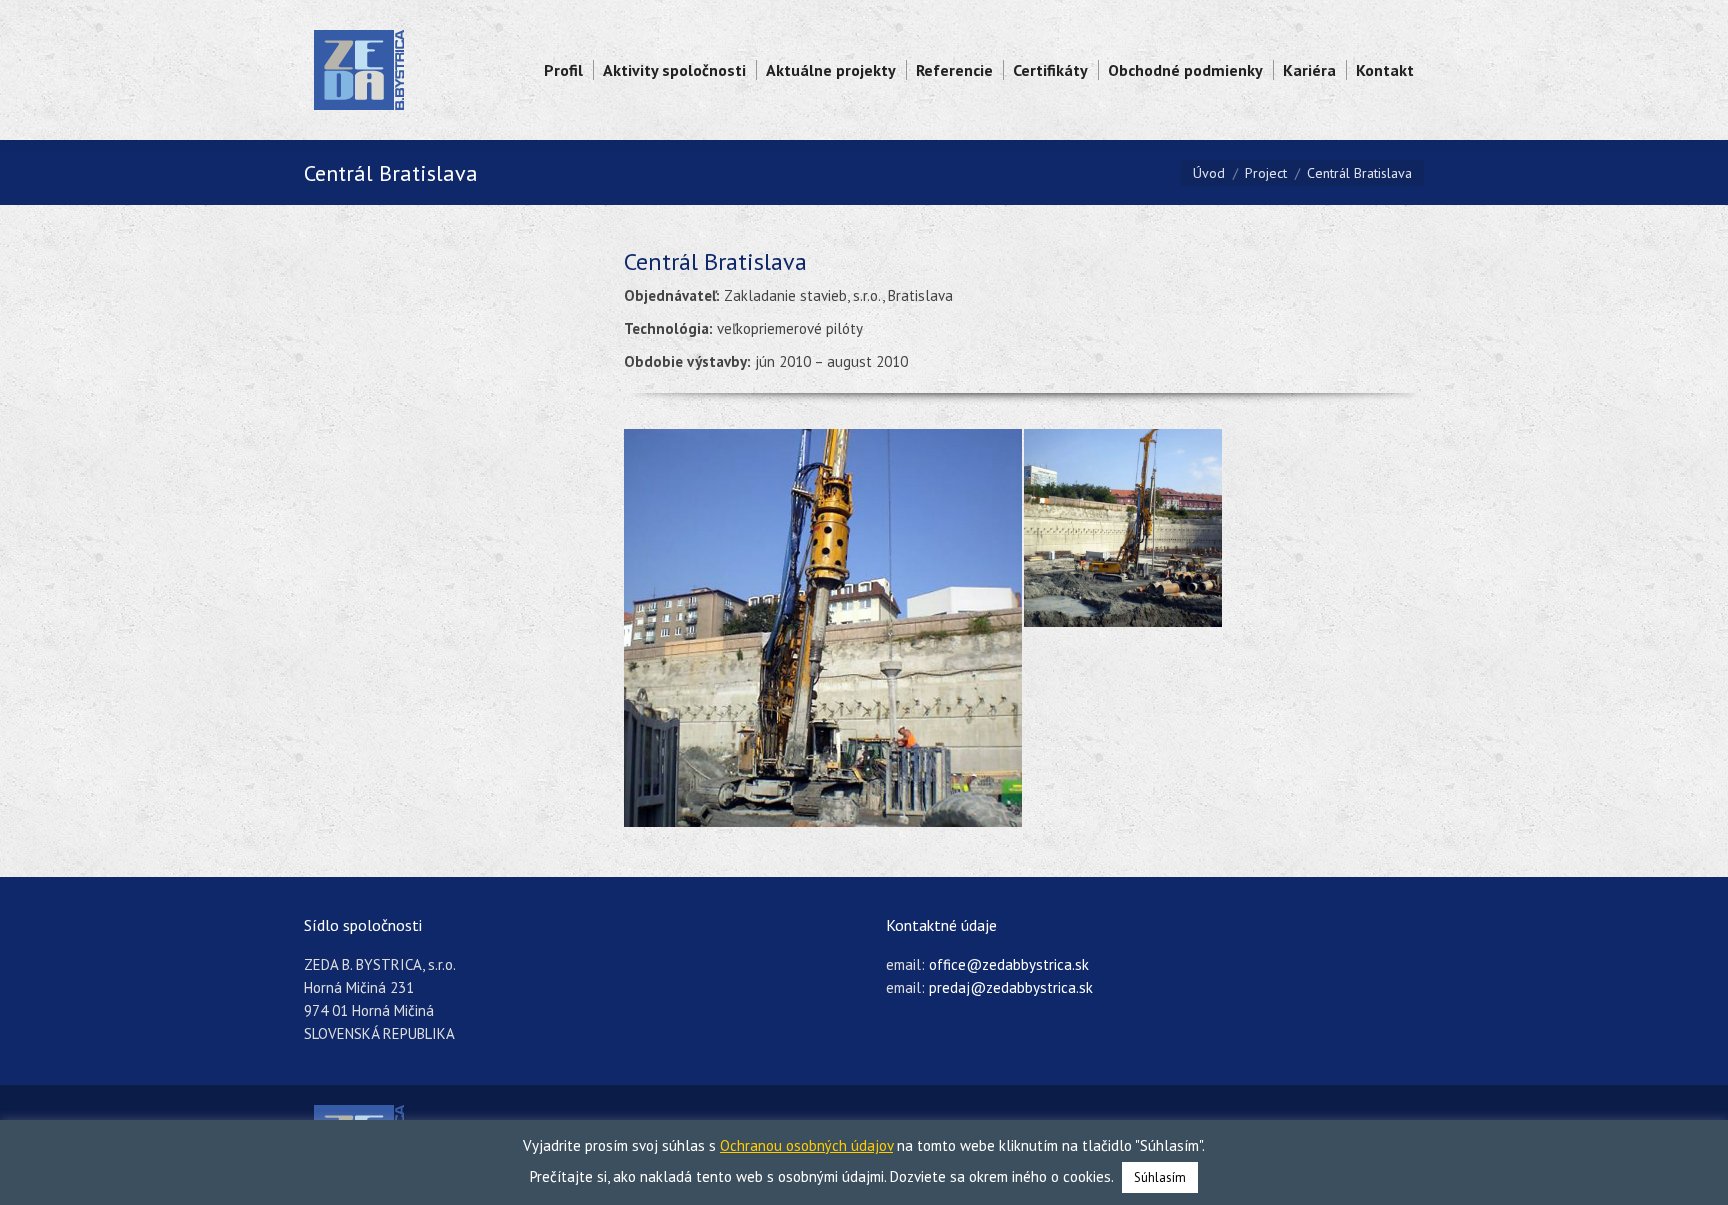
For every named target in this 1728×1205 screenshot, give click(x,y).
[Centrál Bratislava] (824, 628)
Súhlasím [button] (1160, 1177)
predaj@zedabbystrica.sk (1011, 987)
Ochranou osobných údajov (806, 1145)
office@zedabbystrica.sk (1009, 964)
